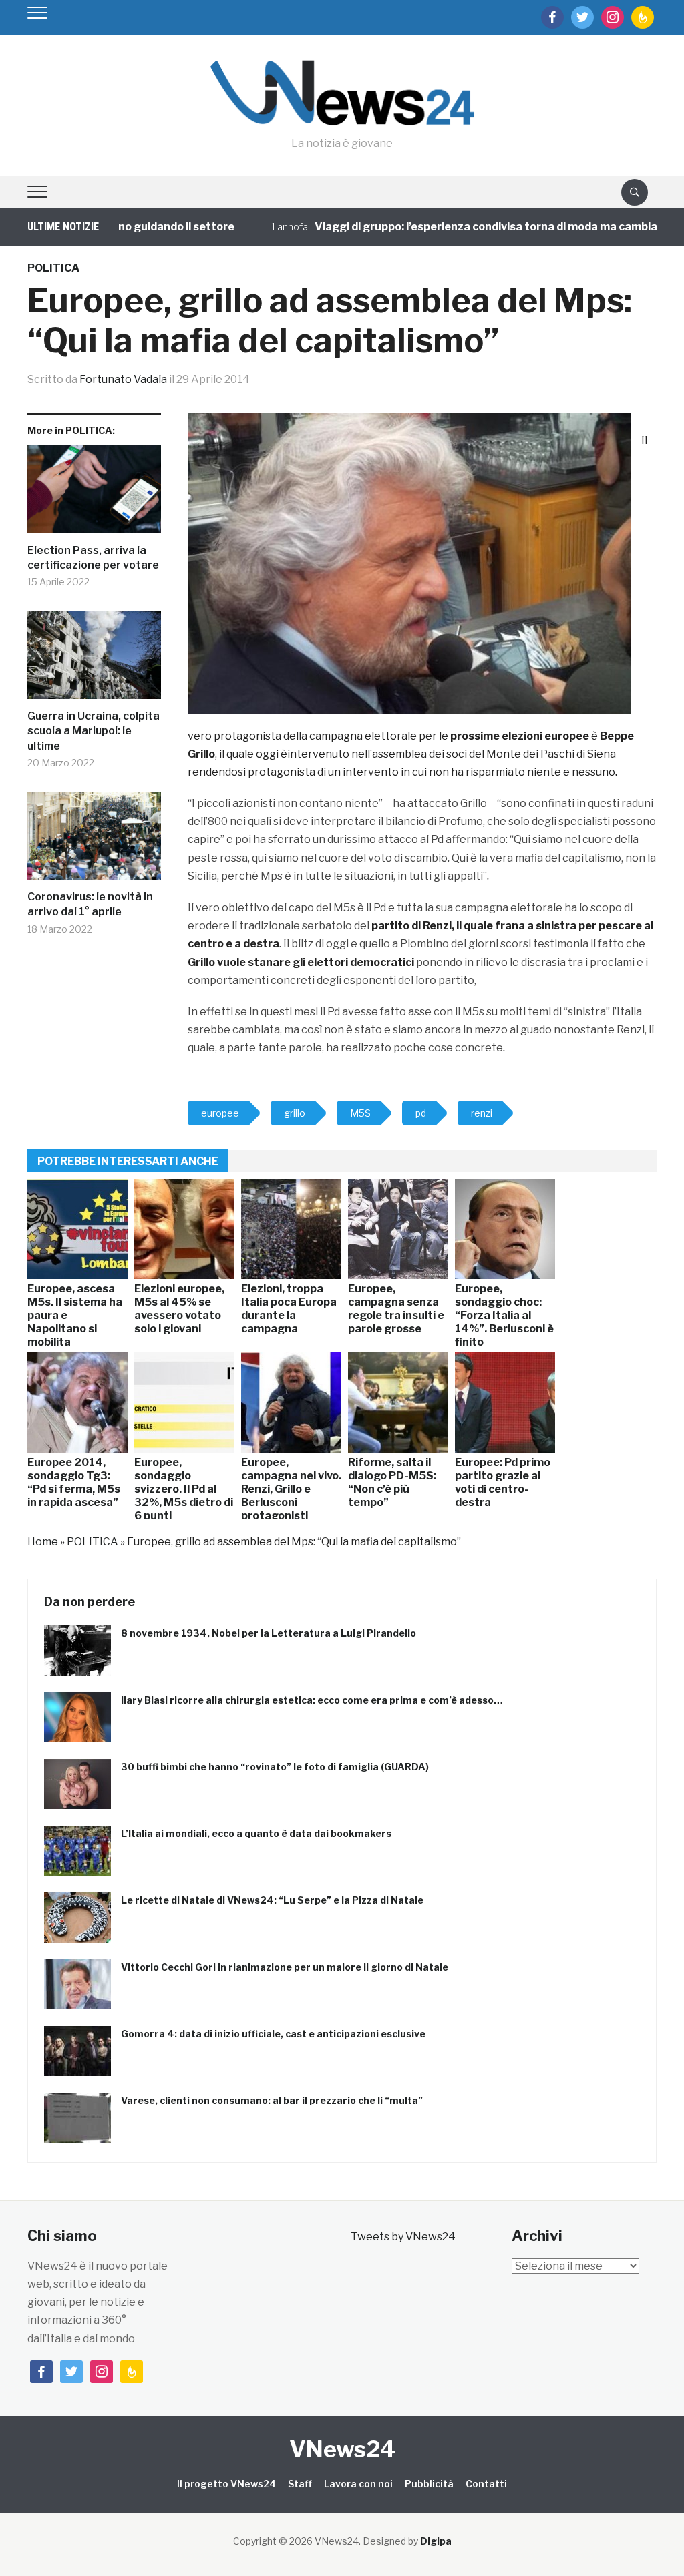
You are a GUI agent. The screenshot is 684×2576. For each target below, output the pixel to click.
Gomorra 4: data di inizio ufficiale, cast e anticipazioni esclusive (273, 2034)
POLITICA (53, 268)
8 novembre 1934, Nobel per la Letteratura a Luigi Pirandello (269, 1633)
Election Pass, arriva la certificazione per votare (93, 558)
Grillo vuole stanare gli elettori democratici (301, 962)
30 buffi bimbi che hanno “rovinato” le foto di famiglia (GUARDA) (275, 1767)
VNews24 (342, 2449)
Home (43, 1542)
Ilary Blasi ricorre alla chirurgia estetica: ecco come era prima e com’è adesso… (312, 1700)
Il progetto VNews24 (226, 2484)
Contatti (486, 2484)
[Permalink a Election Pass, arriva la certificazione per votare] (94, 494)
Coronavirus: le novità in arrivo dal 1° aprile (90, 904)
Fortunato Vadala (123, 379)
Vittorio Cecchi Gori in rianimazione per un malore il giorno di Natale (285, 1967)
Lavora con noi (358, 2484)
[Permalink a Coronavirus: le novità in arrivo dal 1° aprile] (94, 841)
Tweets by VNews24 (403, 2237)
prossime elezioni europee (519, 736)
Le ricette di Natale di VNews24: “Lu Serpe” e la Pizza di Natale (272, 1900)
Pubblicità (429, 2484)
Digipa (436, 2541)
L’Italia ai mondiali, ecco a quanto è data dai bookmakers (256, 1833)
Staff (300, 2484)
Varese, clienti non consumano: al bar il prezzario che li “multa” (272, 2100)
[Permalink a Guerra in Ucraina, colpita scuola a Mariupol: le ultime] (94, 660)
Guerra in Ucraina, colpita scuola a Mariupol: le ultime (94, 731)
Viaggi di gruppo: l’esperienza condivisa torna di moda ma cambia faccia (457, 227)
